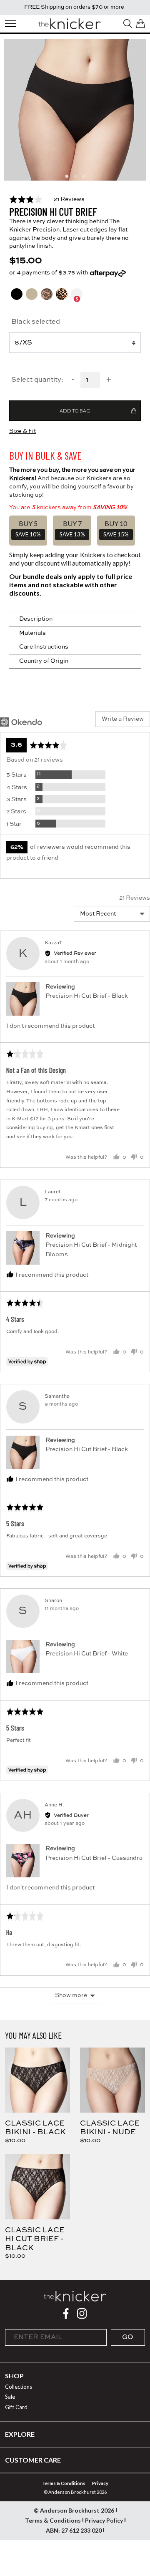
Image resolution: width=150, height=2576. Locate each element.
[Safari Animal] (62, 299)
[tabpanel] (75, 110)
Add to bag (75, 411)
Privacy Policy (104, 2520)
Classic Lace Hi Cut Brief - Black (35, 2239)
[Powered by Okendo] (21, 722)
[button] (47, 199)
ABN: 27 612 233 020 (74, 2530)
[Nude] (32, 299)
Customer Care (33, 2460)
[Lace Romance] (47, 299)
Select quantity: (37, 380)
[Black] (17, 299)
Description (36, 619)
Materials (32, 633)
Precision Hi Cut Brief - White (87, 1654)
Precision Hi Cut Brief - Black (87, 996)
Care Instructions (44, 647)
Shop (14, 2376)
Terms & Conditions (64, 2483)
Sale (10, 2397)
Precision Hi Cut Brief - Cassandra (94, 1858)
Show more (71, 1995)
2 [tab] (75, 176)
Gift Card (16, 2407)
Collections (19, 2387)
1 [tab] (67, 176)
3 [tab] (83, 176)
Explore (20, 2434)
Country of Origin (44, 661)
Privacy (100, 2483)
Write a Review (123, 719)
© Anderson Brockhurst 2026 (74, 2510)
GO (128, 2337)
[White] (77, 299)
